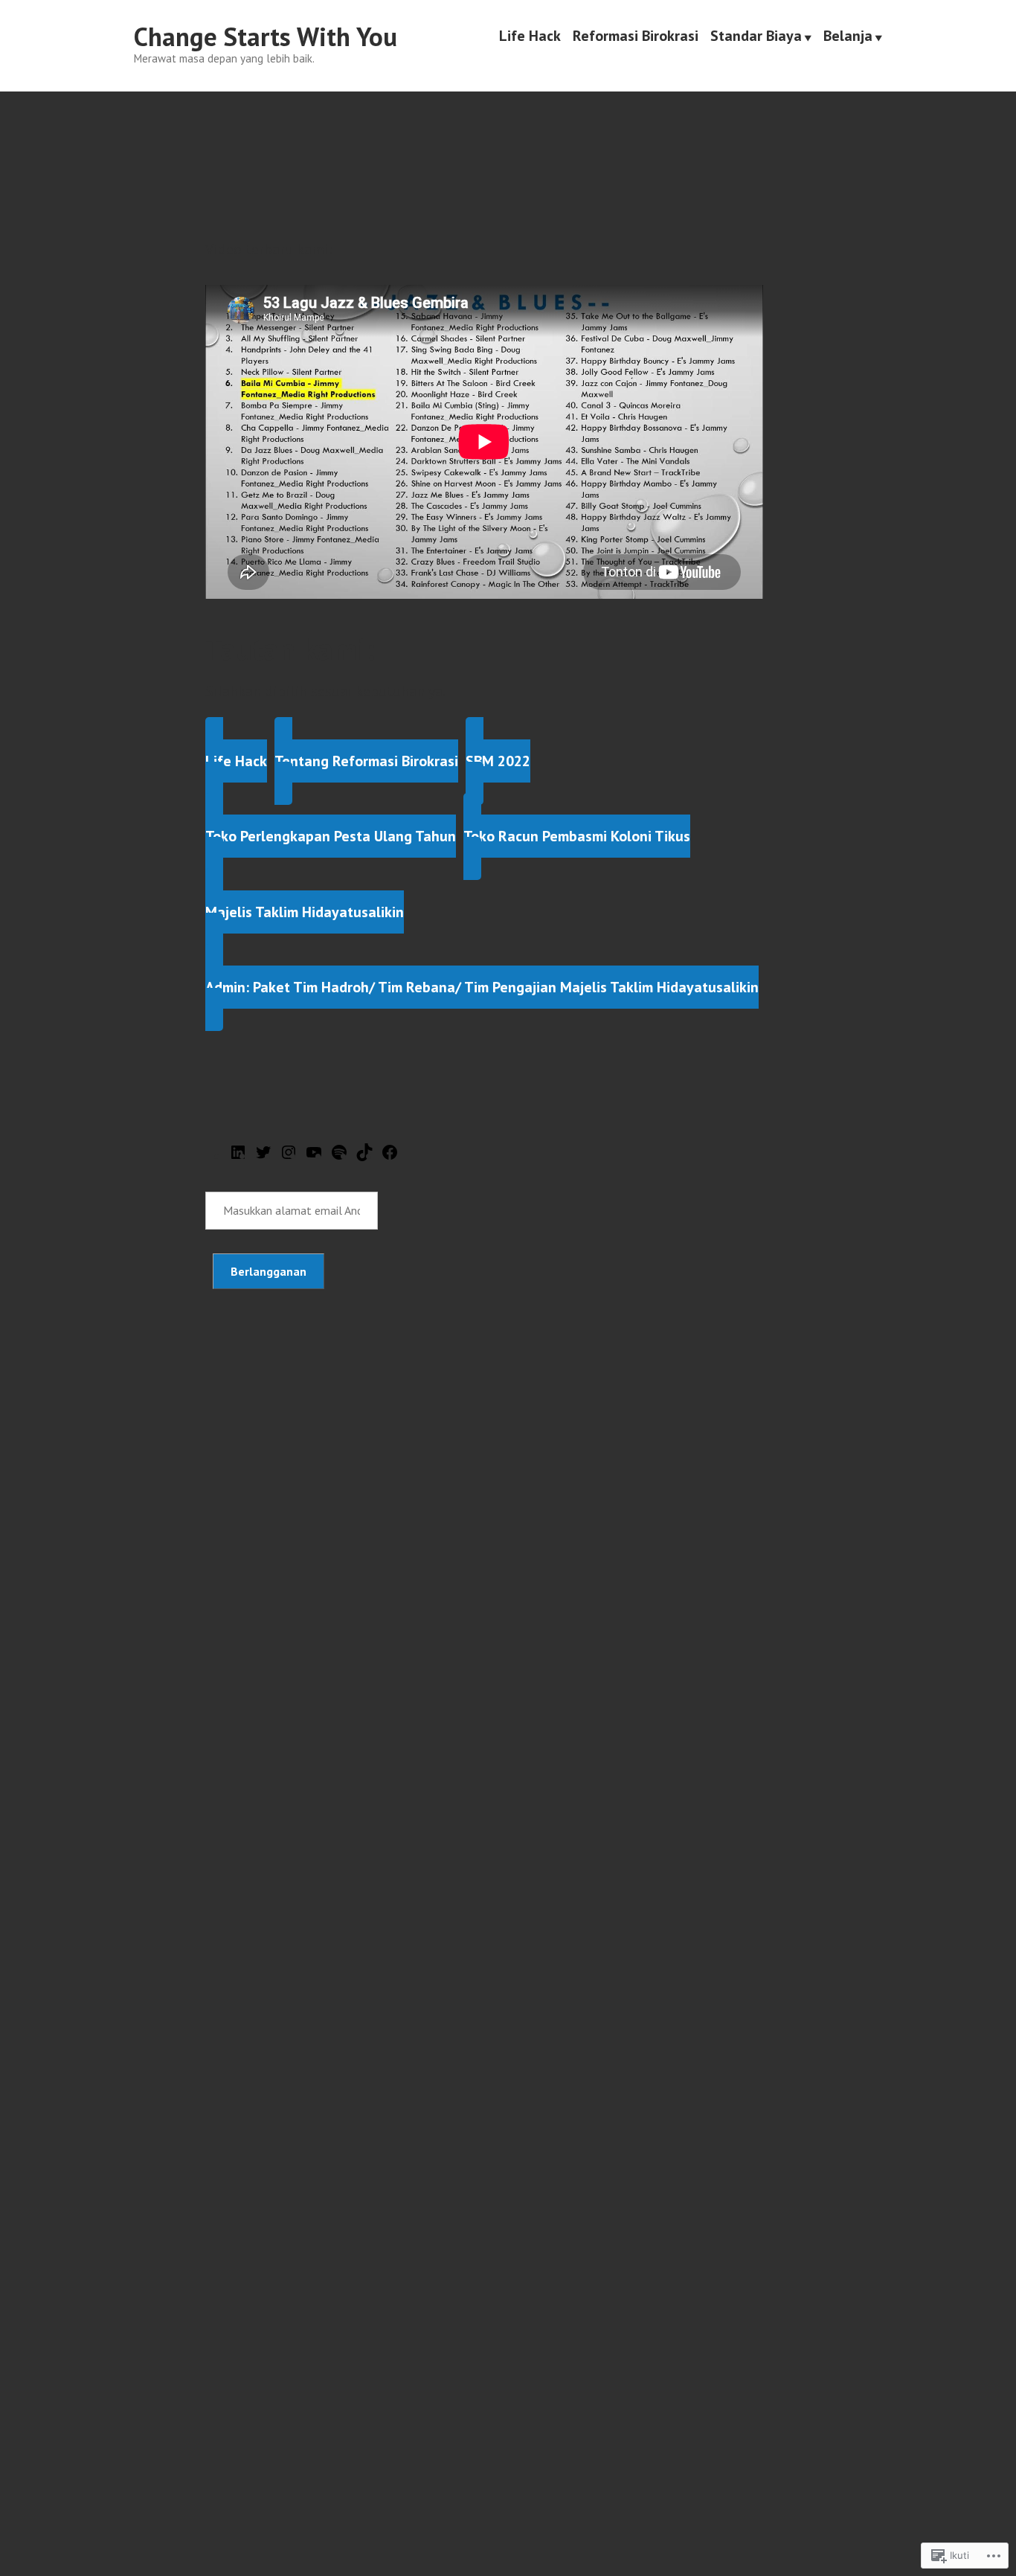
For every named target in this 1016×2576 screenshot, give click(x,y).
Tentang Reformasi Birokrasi (366, 761)
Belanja (848, 37)
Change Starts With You (266, 36)
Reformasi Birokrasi (636, 37)
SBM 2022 (498, 761)
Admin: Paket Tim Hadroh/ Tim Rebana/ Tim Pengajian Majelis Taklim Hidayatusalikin (482, 987)
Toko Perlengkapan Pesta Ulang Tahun (331, 836)
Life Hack (530, 37)
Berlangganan (269, 1271)
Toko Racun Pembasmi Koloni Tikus (577, 836)
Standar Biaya (756, 37)
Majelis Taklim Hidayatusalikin (305, 912)
